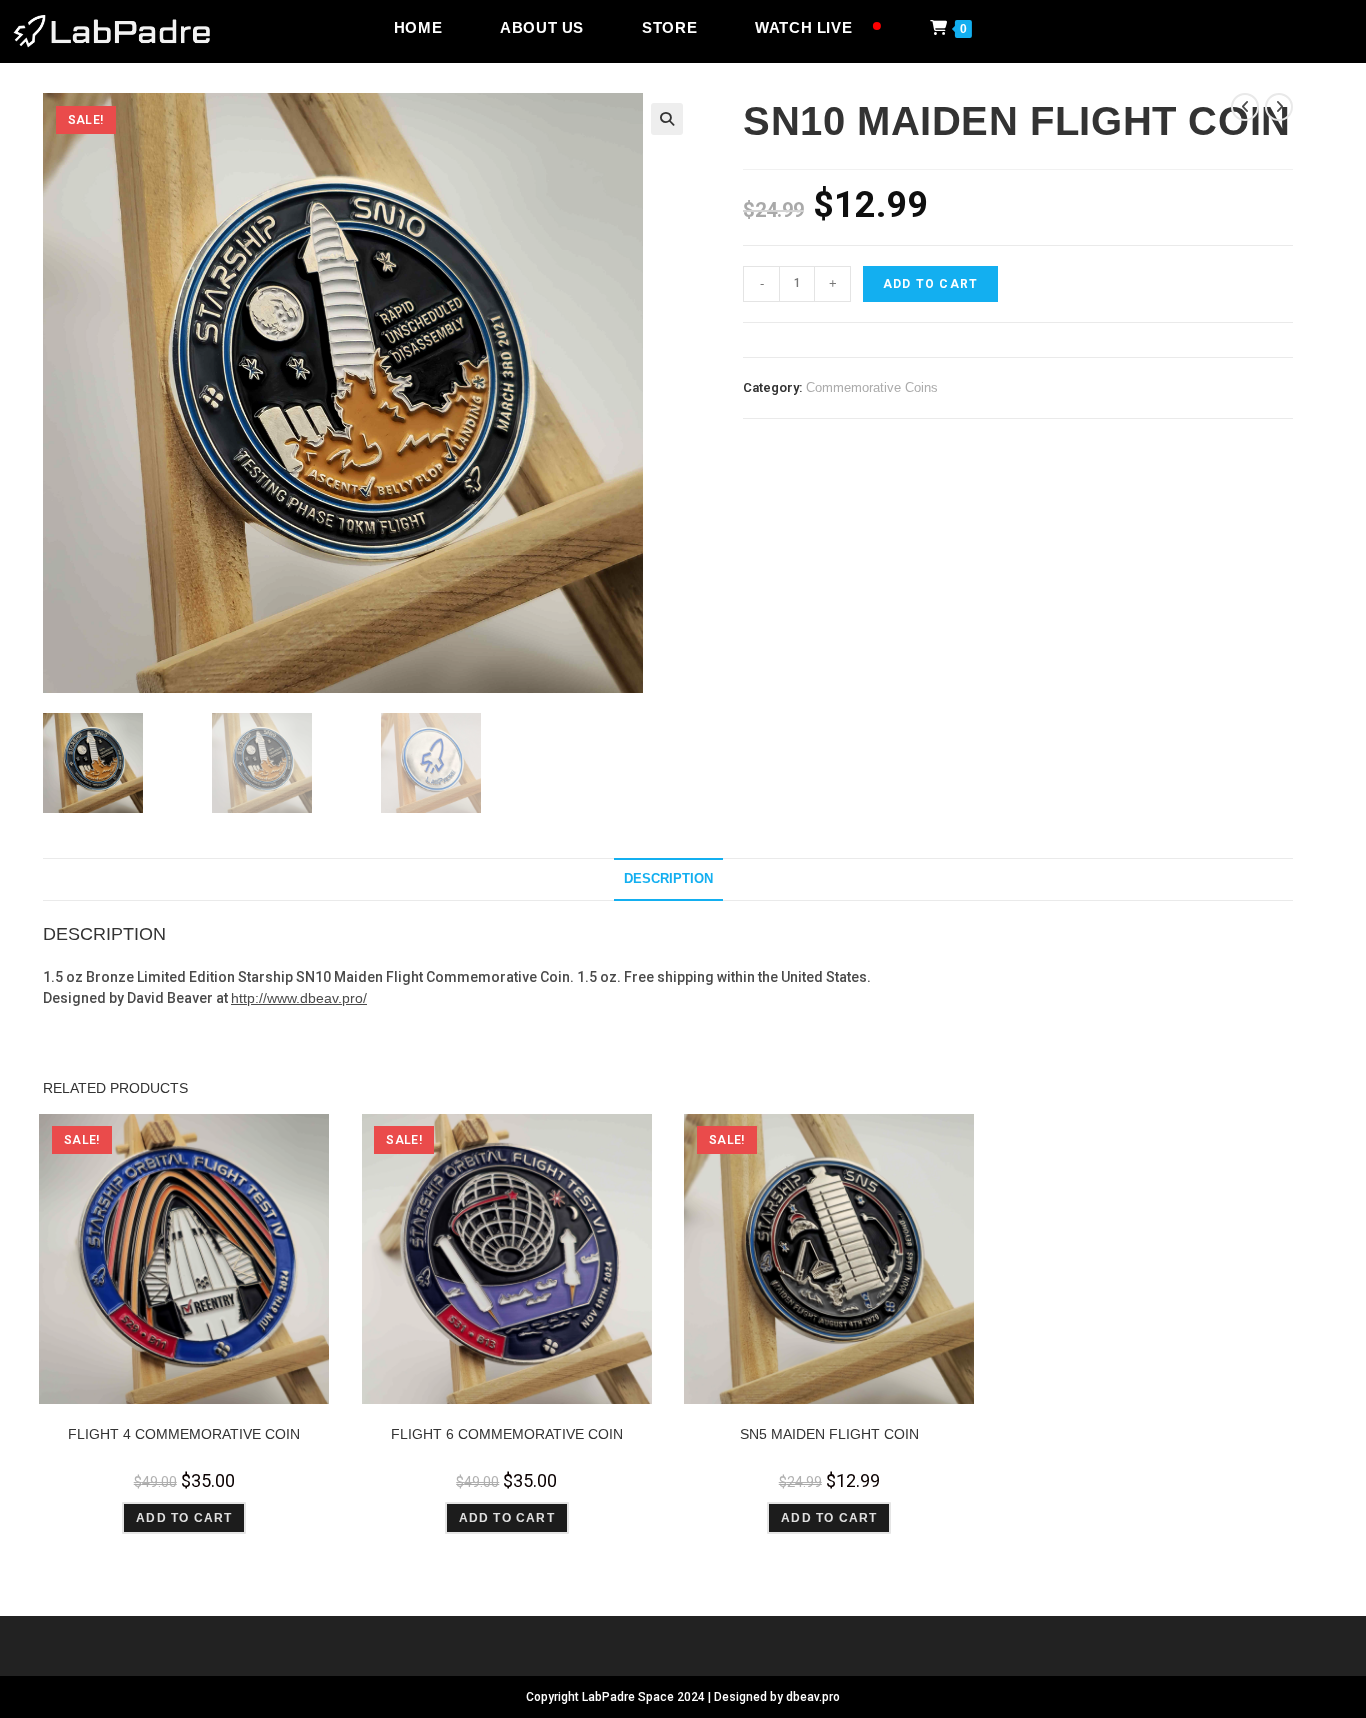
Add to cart (930, 284)
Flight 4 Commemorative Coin (184, 1434)
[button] (667, 119)
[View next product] (1279, 107)
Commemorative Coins (872, 387)
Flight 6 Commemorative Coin (507, 1434)
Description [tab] (668, 879)
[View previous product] (1245, 107)
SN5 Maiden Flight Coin (829, 1434)
